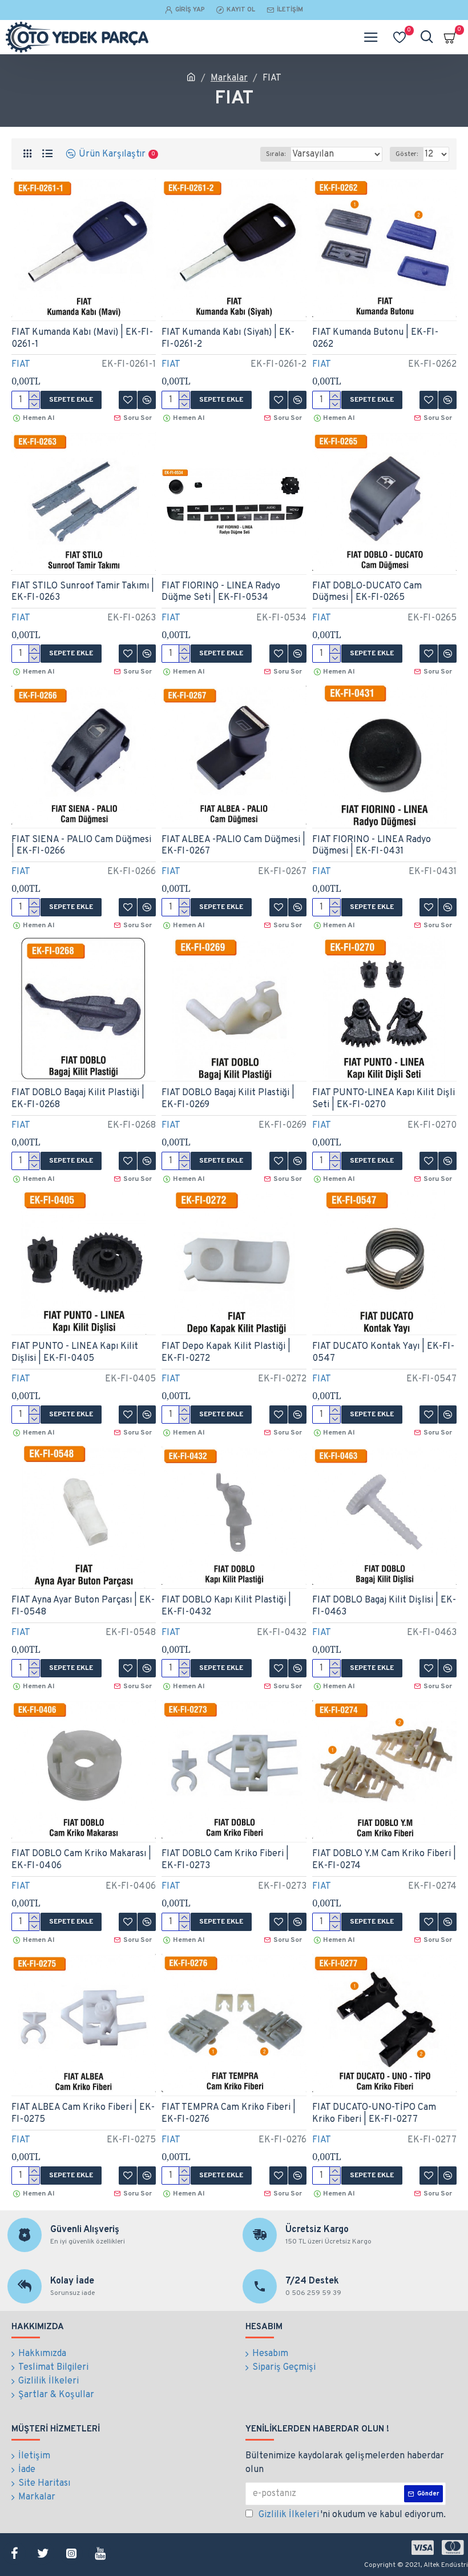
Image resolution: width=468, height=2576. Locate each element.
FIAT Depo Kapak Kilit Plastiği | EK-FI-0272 (226, 1353)
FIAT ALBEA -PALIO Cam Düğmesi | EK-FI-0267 (233, 846)
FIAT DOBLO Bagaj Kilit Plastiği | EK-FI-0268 (78, 1099)
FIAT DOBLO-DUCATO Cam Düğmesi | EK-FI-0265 (367, 592)
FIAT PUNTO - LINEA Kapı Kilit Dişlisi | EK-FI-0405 (75, 1353)
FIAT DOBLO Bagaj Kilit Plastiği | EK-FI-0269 (228, 1099)
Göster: (407, 154)
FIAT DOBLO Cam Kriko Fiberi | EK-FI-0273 (225, 1860)
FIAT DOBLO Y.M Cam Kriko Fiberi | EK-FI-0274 (384, 1860)
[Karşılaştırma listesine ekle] (147, 1415)
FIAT (21, 364)
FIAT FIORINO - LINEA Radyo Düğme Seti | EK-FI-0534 (221, 592)
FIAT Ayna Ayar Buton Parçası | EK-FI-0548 (83, 1606)
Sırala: (276, 154)
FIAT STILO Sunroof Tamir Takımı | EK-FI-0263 (83, 592)
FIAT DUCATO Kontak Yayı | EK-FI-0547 (383, 1353)
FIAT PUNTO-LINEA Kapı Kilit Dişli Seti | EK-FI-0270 (384, 1099)
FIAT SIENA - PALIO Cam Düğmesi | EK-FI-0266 (81, 846)
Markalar (229, 78)
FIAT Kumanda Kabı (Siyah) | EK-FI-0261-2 (228, 338)
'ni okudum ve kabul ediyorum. (352, 2515)
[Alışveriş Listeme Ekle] (128, 1415)
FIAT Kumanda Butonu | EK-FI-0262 (375, 338)
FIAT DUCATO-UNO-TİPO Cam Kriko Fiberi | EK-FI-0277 (374, 2114)
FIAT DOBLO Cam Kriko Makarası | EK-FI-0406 (81, 1860)
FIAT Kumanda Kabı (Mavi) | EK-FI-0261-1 (82, 338)
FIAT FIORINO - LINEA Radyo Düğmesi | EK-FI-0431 (372, 846)
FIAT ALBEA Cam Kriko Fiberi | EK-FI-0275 (83, 2114)
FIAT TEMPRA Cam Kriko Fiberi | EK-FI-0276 (229, 2114)
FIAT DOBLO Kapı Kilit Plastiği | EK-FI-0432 (226, 1606)
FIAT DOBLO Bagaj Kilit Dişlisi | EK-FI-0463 (384, 1606)
